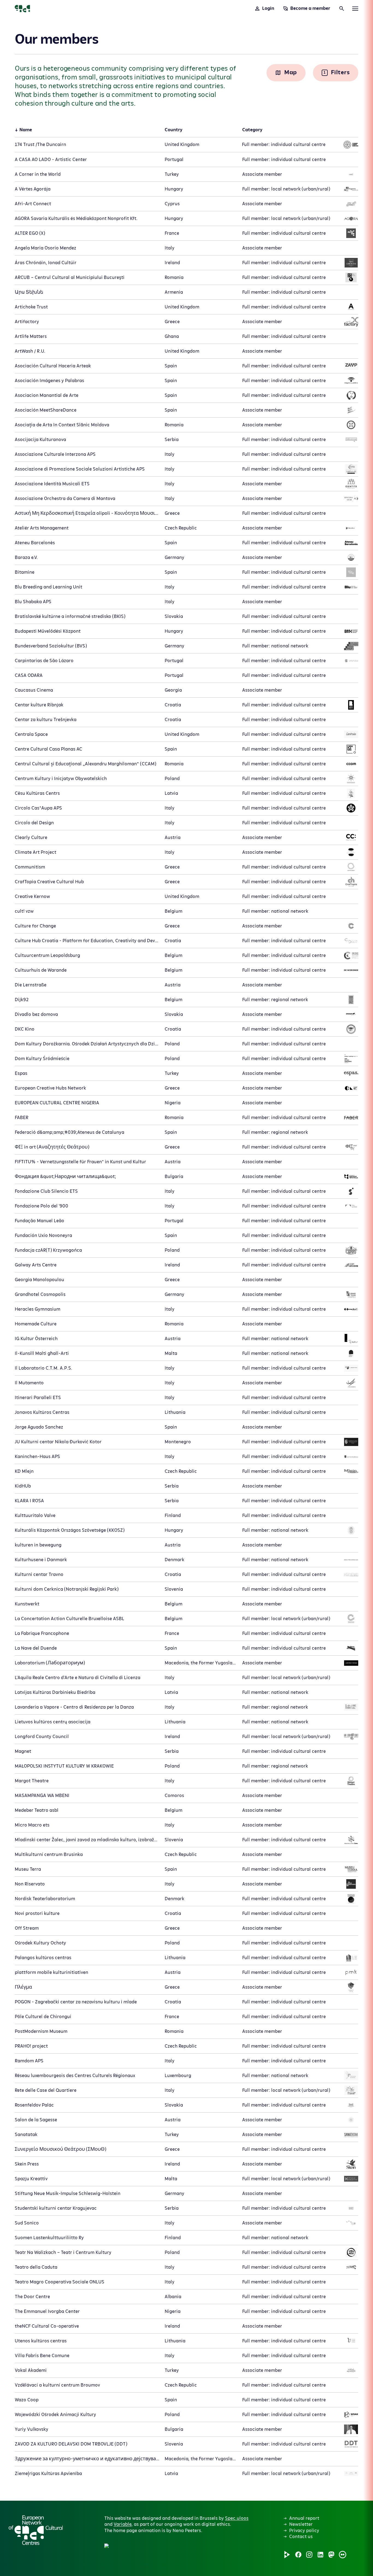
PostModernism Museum (41, 2031)
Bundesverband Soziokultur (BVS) (51, 646)
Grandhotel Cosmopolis (40, 1295)
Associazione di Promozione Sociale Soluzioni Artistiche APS (80, 469)
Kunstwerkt (27, 1604)
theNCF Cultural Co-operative (47, 2326)
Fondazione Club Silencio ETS (46, 1191)
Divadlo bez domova (36, 1015)
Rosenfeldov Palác (34, 2105)
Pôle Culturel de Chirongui (43, 2017)
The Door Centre (32, 2297)
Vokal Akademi (31, 2370)
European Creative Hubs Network (50, 1088)
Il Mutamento (29, 1383)
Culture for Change (35, 926)
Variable (122, 2524)
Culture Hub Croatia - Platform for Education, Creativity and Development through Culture (113, 941)
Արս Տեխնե (29, 292)
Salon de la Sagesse (36, 2120)
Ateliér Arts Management (42, 528)
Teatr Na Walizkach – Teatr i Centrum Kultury (63, 2253)
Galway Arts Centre (36, 1265)
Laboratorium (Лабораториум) (50, 1663)
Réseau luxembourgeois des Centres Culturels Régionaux (75, 2076)
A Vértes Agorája (33, 189)
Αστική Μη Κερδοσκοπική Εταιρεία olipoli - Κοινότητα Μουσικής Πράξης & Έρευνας (111, 513)
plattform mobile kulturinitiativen (51, 1973)
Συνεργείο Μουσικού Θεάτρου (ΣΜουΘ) (60, 2149)
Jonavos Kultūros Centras (42, 1412)
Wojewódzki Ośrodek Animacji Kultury (55, 2415)
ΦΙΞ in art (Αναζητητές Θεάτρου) (52, 1147)
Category (252, 130)
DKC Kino (25, 1029)
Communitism (30, 867)
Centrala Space (31, 734)
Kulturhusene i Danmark (41, 1560)
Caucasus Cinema (34, 690)
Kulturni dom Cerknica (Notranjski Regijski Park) (67, 1589)
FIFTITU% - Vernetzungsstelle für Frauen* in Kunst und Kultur (80, 1162)
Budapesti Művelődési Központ (48, 631)
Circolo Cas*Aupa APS (38, 808)
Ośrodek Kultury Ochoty (40, 1943)
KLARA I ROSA (29, 1501)
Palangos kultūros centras (43, 1958)
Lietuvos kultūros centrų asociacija (53, 1722)
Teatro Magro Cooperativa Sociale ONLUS (60, 2282)
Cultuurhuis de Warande (41, 970)
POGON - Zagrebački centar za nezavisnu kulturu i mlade (76, 2002)
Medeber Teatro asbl (37, 1810)
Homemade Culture (36, 1324)
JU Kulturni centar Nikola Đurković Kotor (58, 1442)
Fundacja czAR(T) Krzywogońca (48, 1250)
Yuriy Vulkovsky (32, 2429)
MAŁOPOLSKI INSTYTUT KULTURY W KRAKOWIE (64, 1766)
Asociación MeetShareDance (46, 410)
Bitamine (25, 572)
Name (26, 130)
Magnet (23, 1751)
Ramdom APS (29, 2061)
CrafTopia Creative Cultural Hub (49, 882)
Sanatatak (26, 2135)
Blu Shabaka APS (33, 602)
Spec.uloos (237, 2518)
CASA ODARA (29, 676)
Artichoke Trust (31, 307)
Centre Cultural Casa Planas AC (48, 749)
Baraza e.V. (26, 558)
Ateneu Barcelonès (35, 543)
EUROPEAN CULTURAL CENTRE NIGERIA (57, 1103)
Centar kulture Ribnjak (39, 705)
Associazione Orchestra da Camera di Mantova (65, 499)
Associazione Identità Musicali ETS (52, 484)
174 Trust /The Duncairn (40, 145)
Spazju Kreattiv (31, 2179)
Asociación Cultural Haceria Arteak (53, 366)
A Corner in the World (38, 174)
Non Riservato (30, 1884)
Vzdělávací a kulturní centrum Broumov (57, 2385)
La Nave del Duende (36, 1648)
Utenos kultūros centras (41, 2341)
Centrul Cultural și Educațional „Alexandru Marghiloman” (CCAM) (85, 764)
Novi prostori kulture (37, 1914)
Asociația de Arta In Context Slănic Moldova (62, 425)
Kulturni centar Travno (39, 1575)
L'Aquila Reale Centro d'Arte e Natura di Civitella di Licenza (78, 1678)
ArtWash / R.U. (30, 351)
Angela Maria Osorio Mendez (45, 248)
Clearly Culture (31, 838)
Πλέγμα (23, 1987)
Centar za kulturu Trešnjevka (46, 720)
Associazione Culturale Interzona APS (55, 454)
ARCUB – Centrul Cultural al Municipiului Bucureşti (70, 278)
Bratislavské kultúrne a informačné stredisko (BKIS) (70, 617)
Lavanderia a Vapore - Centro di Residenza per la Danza (74, 1707)
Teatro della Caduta (36, 2267)
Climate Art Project (35, 852)
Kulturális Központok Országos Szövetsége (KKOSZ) (70, 1530)
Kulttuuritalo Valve (35, 1516)
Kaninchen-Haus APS (37, 1457)
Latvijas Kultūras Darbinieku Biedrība (55, 1692)
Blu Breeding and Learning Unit (48, 587)
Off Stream (27, 1928)
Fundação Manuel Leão (39, 1221)
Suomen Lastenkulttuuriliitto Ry (49, 2238)
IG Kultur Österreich (36, 1339)
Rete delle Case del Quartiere (46, 2090)
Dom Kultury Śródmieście (42, 1059)
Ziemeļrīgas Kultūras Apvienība (48, 2474)
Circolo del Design (34, 823)
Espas (21, 1073)
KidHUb (23, 1486)
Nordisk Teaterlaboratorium (45, 1899)
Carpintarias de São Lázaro (44, 661)
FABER (22, 1118)
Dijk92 (22, 1000)
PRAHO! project (31, 2046)
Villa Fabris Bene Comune (42, 2356)
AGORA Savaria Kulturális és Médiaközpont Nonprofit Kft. (76, 219)
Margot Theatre (32, 1781)
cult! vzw (24, 911)
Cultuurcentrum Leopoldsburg (47, 956)
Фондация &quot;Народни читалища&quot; (65, 1177)
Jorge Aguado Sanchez (39, 1427)
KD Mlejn (24, 1471)
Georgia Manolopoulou (39, 1280)
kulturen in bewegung (38, 1545)
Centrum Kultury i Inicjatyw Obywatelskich (61, 779)
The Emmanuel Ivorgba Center (47, 2312)
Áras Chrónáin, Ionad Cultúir (46, 263)
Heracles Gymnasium (38, 1309)
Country (174, 130)
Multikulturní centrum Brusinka (49, 1855)
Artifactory (27, 322)
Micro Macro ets (32, 1825)
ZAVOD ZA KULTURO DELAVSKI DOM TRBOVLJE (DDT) (71, 2444)
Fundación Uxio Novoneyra (43, 1236)
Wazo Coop (27, 2400)
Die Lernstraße (31, 985)
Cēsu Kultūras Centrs (37, 793)
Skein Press (27, 2164)
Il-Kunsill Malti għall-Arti (42, 1354)
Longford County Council (42, 1737)
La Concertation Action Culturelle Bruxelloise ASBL (69, 1619)
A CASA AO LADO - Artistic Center (51, 160)
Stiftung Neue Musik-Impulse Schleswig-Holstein (68, 2194)
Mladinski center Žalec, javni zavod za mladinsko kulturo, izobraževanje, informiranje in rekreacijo (120, 1840)
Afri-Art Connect (33, 204)
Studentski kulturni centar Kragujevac (56, 2208)
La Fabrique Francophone (42, 1634)
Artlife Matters (31, 337)
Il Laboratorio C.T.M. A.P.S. (44, 1368)
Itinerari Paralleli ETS (38, 1398)
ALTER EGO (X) (30, 233)
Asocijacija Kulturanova (40, 440)
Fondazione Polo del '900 (42, 1206)
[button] (167, 2489)
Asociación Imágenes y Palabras (49, 381)
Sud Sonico (27, 2223)
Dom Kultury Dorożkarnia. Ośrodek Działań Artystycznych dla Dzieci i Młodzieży (100, 1044)
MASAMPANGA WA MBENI (42, 1796)
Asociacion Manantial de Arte (47, 395)
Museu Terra (28, 1869)
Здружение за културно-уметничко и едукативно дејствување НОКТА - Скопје (108, 2459)
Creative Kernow (32, 897)
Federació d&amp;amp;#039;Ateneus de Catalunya (69, 1132)
